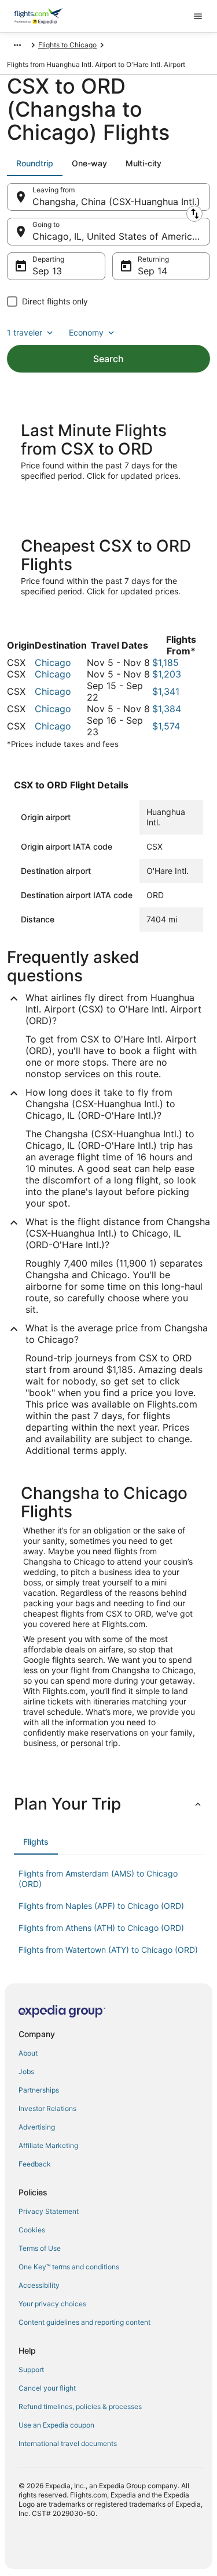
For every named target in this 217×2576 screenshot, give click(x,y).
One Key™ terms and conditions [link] (69, 2267)
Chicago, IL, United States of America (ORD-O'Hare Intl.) (121, 236)
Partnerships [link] (39, 2090)
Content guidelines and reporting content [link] (84, 2322)
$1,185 (165, 662)
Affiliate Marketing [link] (48, 2145)
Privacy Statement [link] (49, 2211)
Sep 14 (152, 271)
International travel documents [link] (68, 2443)
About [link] (28, 2053)
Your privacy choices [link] (52, 2304)
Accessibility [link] (39, 2285)
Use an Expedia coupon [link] (56, 2425)
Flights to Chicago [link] (67, 45)
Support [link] (31, 2370)
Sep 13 (47, 271)
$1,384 (167, 709)
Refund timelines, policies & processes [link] (80, 2406)
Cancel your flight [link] (47, 2388)
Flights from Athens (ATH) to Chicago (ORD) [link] (101, 1928)
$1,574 (166, 726)
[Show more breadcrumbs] (17, 45)
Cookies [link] (32, 2230)
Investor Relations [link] (47, 2108)
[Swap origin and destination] (194, 214)
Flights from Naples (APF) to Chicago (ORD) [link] (101, 1906)
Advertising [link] (37, 2127)
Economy (86, 332)
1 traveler (25, 332)
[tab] (35, 163)
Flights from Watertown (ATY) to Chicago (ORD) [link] (108, 1950)
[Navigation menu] (198, 16)
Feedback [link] (35, 2164)
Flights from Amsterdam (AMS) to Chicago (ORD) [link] (98, 1879)
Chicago (53, 662)
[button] (108, 1804)
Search (108, 359)
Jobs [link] (26, 2071)
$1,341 (166, 691)
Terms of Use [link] (40, 2248)
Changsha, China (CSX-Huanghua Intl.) (116, 202)
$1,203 (167, 674)
